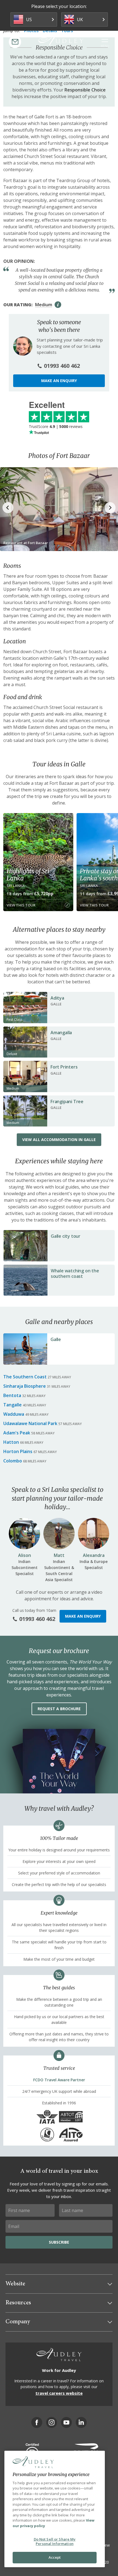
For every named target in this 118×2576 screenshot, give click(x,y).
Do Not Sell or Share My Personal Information (55, 2541)
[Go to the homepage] (61, 41)
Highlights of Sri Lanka (28, 875)
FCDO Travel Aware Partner (59, 2080)
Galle (56, 1339)
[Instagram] (52, 2422)
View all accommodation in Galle (59, 1140)
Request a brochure (59, 1709)
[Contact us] (15, 42)
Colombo (13, 1461)
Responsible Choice (85, 90)
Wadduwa (14, 1414)
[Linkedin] (81, 2422)
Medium (44, 305)
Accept (55, 2557)
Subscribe (59, 2242)
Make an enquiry (59, 381)
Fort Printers (64, 1067)
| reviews (56, 426)
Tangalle (12, 1405)
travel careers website (59, 2393)
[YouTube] (66, 2422)
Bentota (12, 1395)
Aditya (57, 998)
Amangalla (61, 1033)
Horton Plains (18, 1451)
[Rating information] (58, 305)
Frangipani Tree (67, 1101)
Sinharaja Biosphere (25, 1386)
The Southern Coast (25, 1377)
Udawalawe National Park (30, 1423)
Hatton (11, 1442)
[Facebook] (37, 2422)
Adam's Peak (17, 1433)
